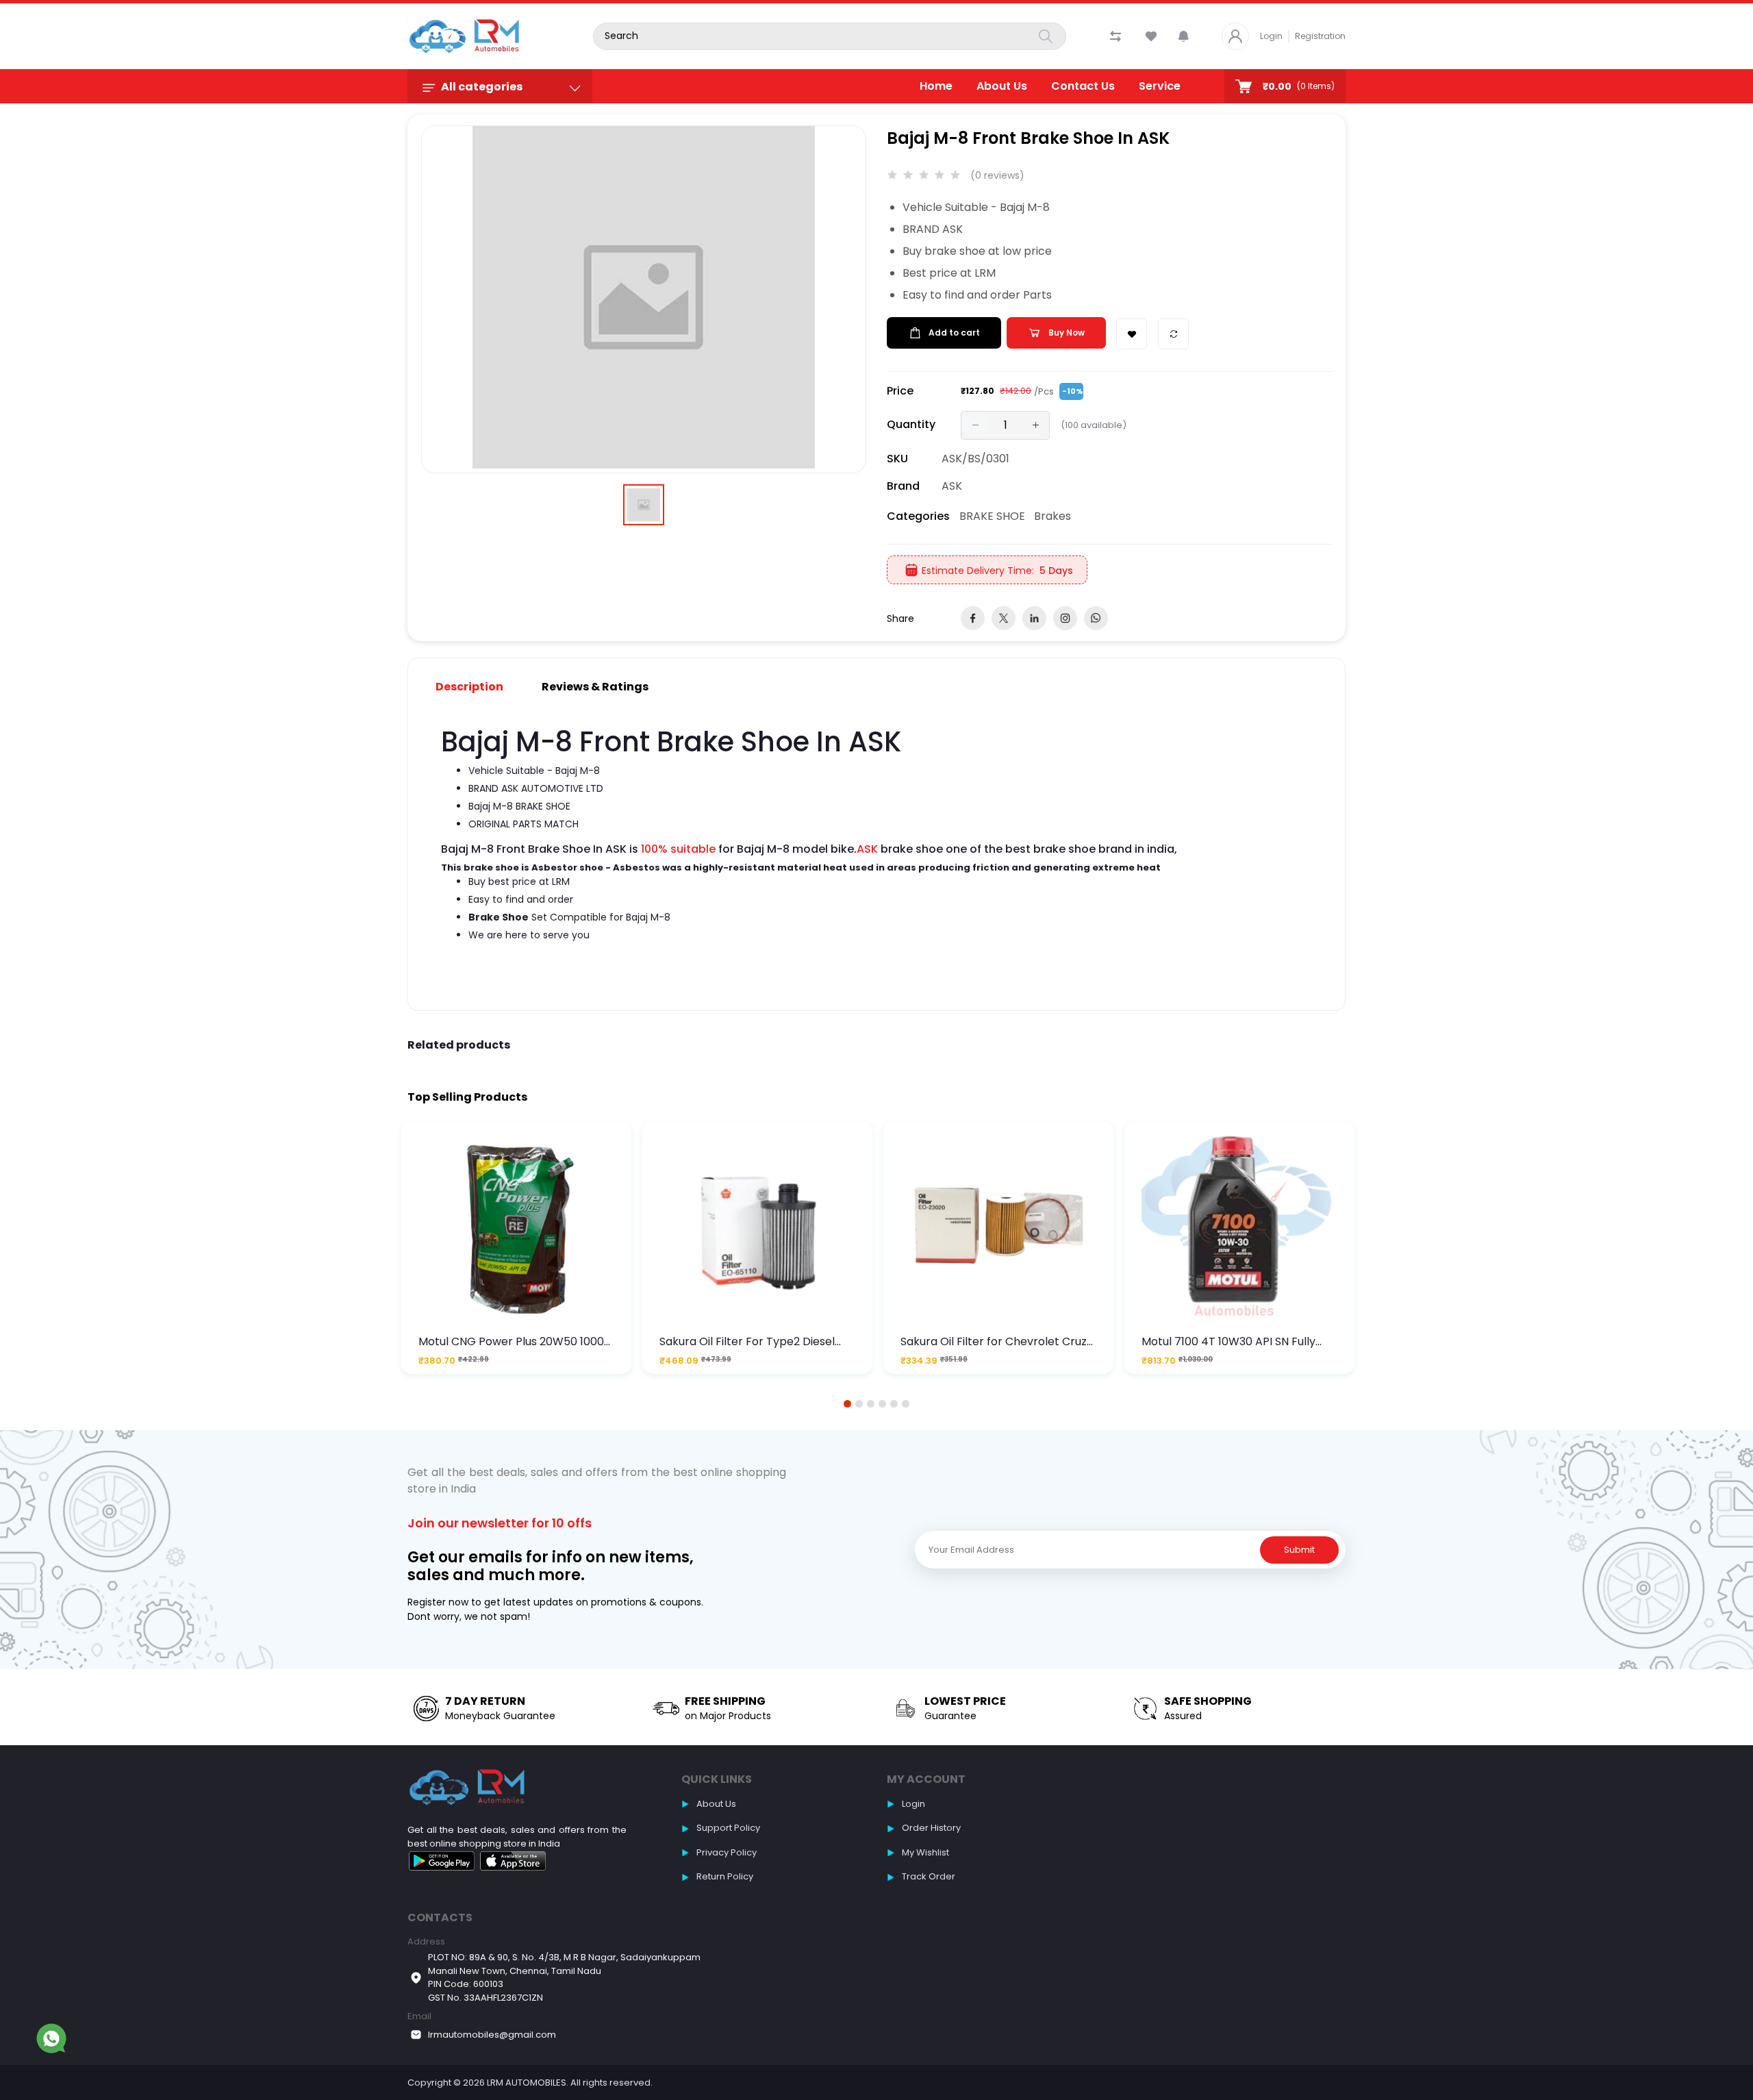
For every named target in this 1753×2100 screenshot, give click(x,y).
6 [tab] (906, 1404)
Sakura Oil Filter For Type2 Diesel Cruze (747, 1341)
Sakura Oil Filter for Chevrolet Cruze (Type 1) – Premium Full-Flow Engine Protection (998, 1341)
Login (1271, 36)
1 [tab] (848, 1404)
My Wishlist (925, 1852)
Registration (1320, 36)
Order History (931, 1828)
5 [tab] (894, 1404)
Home (936, 86)
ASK (952, 486)
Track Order (929, 1876)
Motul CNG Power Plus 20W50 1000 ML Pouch (511, 1341)
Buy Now (1067, 333)
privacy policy (727, 1852)
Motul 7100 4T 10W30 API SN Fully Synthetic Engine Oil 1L (1228, 1341)
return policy (725, 1876)
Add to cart (954, 333)
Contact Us (1083, 86)
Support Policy (728, 1828)
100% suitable (678, 849)
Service (1160, 86)
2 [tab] (859, 1404)
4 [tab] (882, 1404)
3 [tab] (871, 1404)
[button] (1184, 36)
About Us (1002, 86)
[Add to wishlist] (1132, 334)
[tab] (478, 687)
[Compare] (1173, 334)
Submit (1299, 1550)
